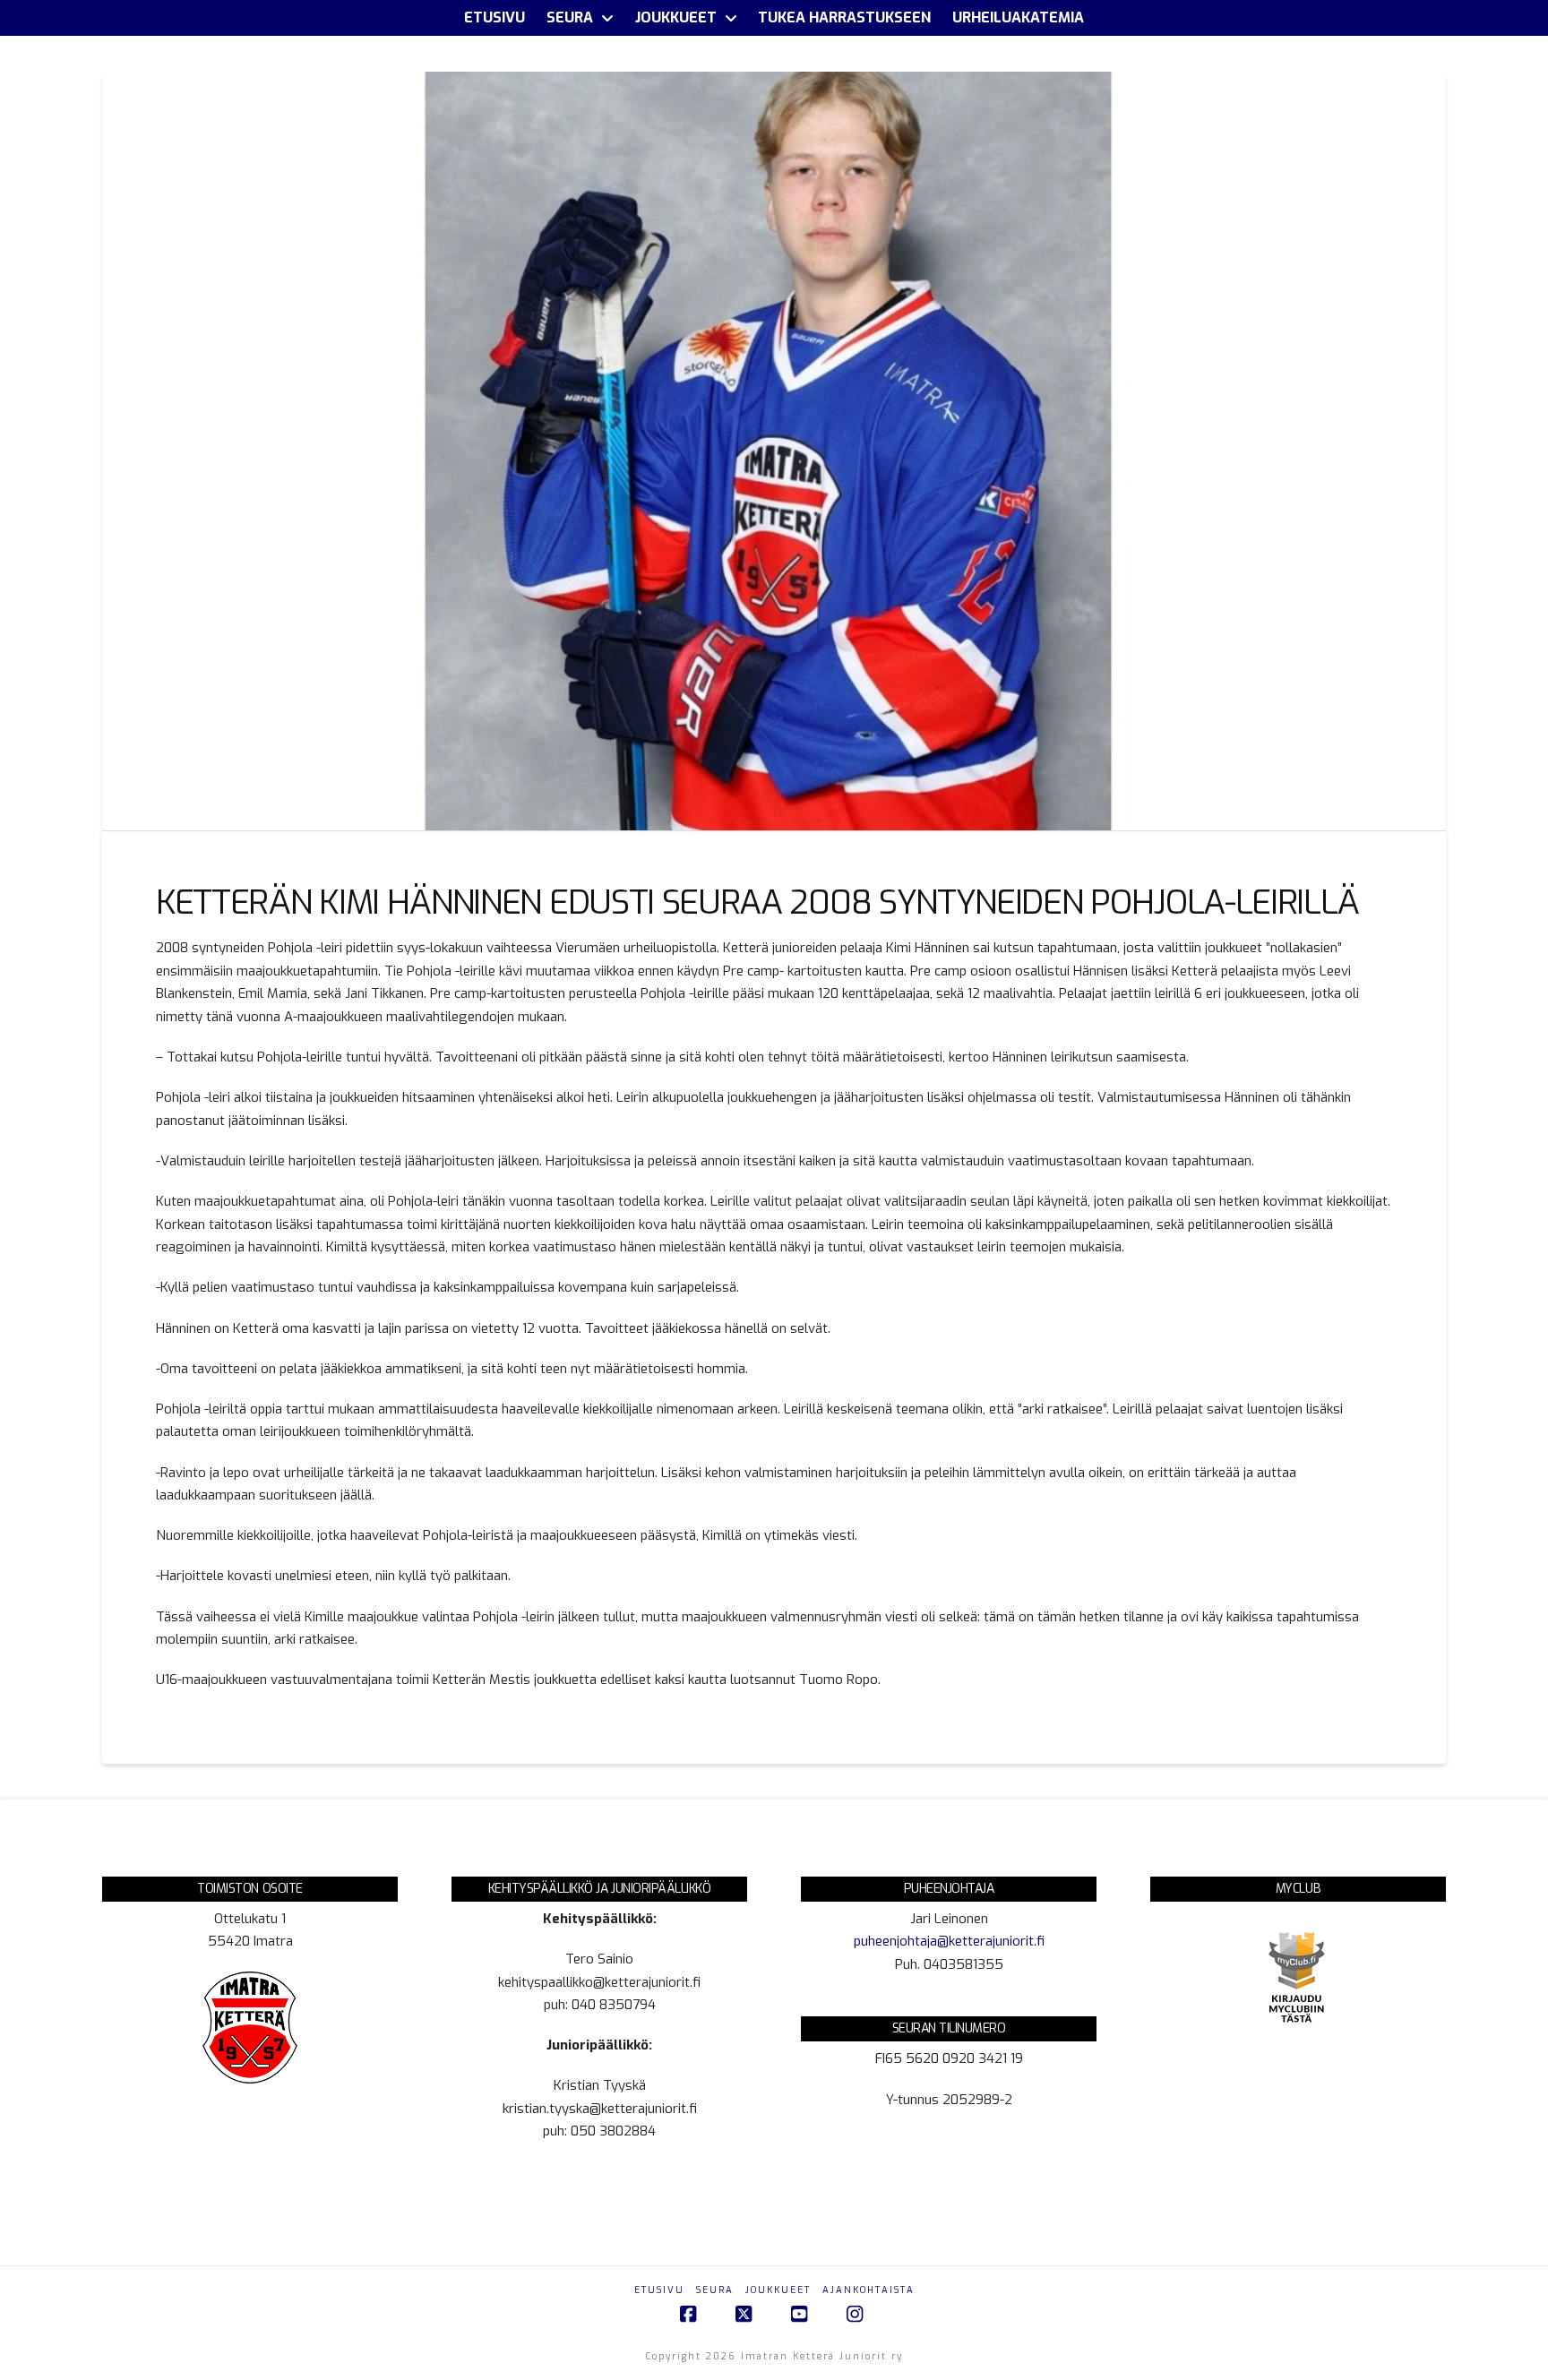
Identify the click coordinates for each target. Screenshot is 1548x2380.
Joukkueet (778, 2290)
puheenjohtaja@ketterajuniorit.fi (949, 1941)
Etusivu (659, 2290)
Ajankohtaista (869, 2290)
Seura (715, 2290)
